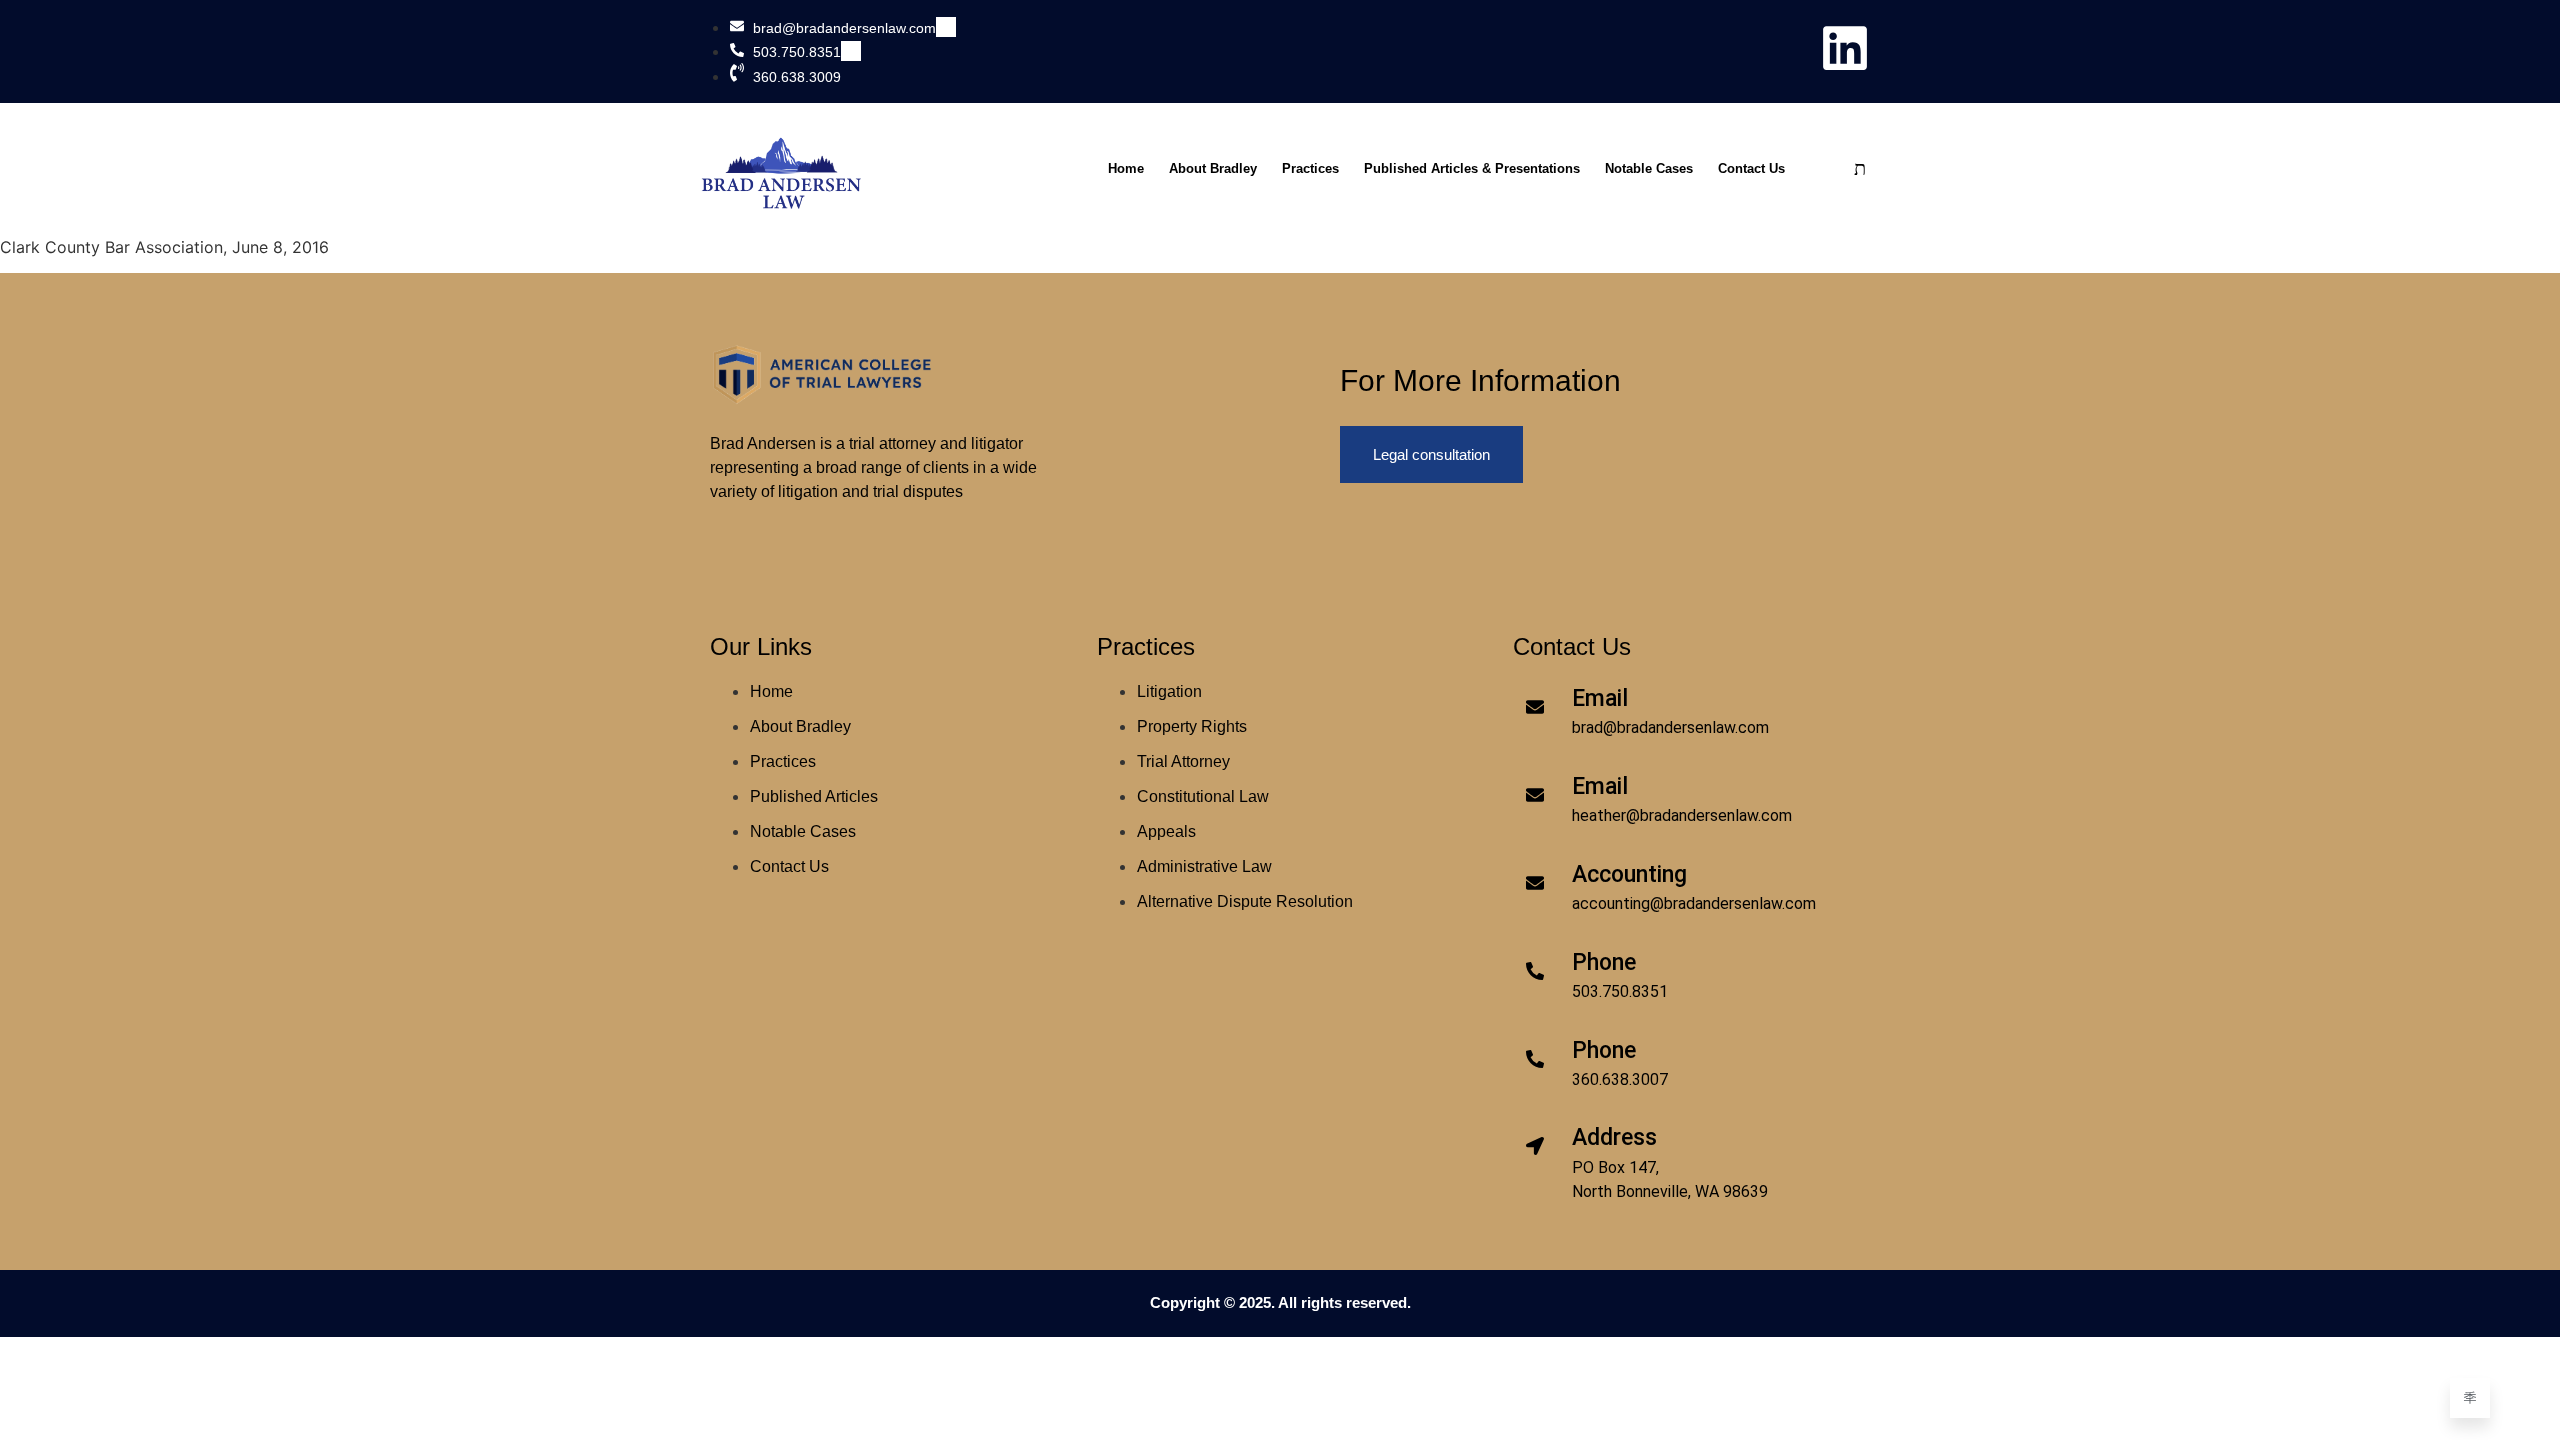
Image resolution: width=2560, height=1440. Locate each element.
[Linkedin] (1845, 48)
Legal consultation (1431, 454)
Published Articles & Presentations (1472, 168)
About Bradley (1213, 168)
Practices (1310, 168)
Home (1126, 168)
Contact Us (1751, 168)
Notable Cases (1649, 168)
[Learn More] (2470, 1398)
